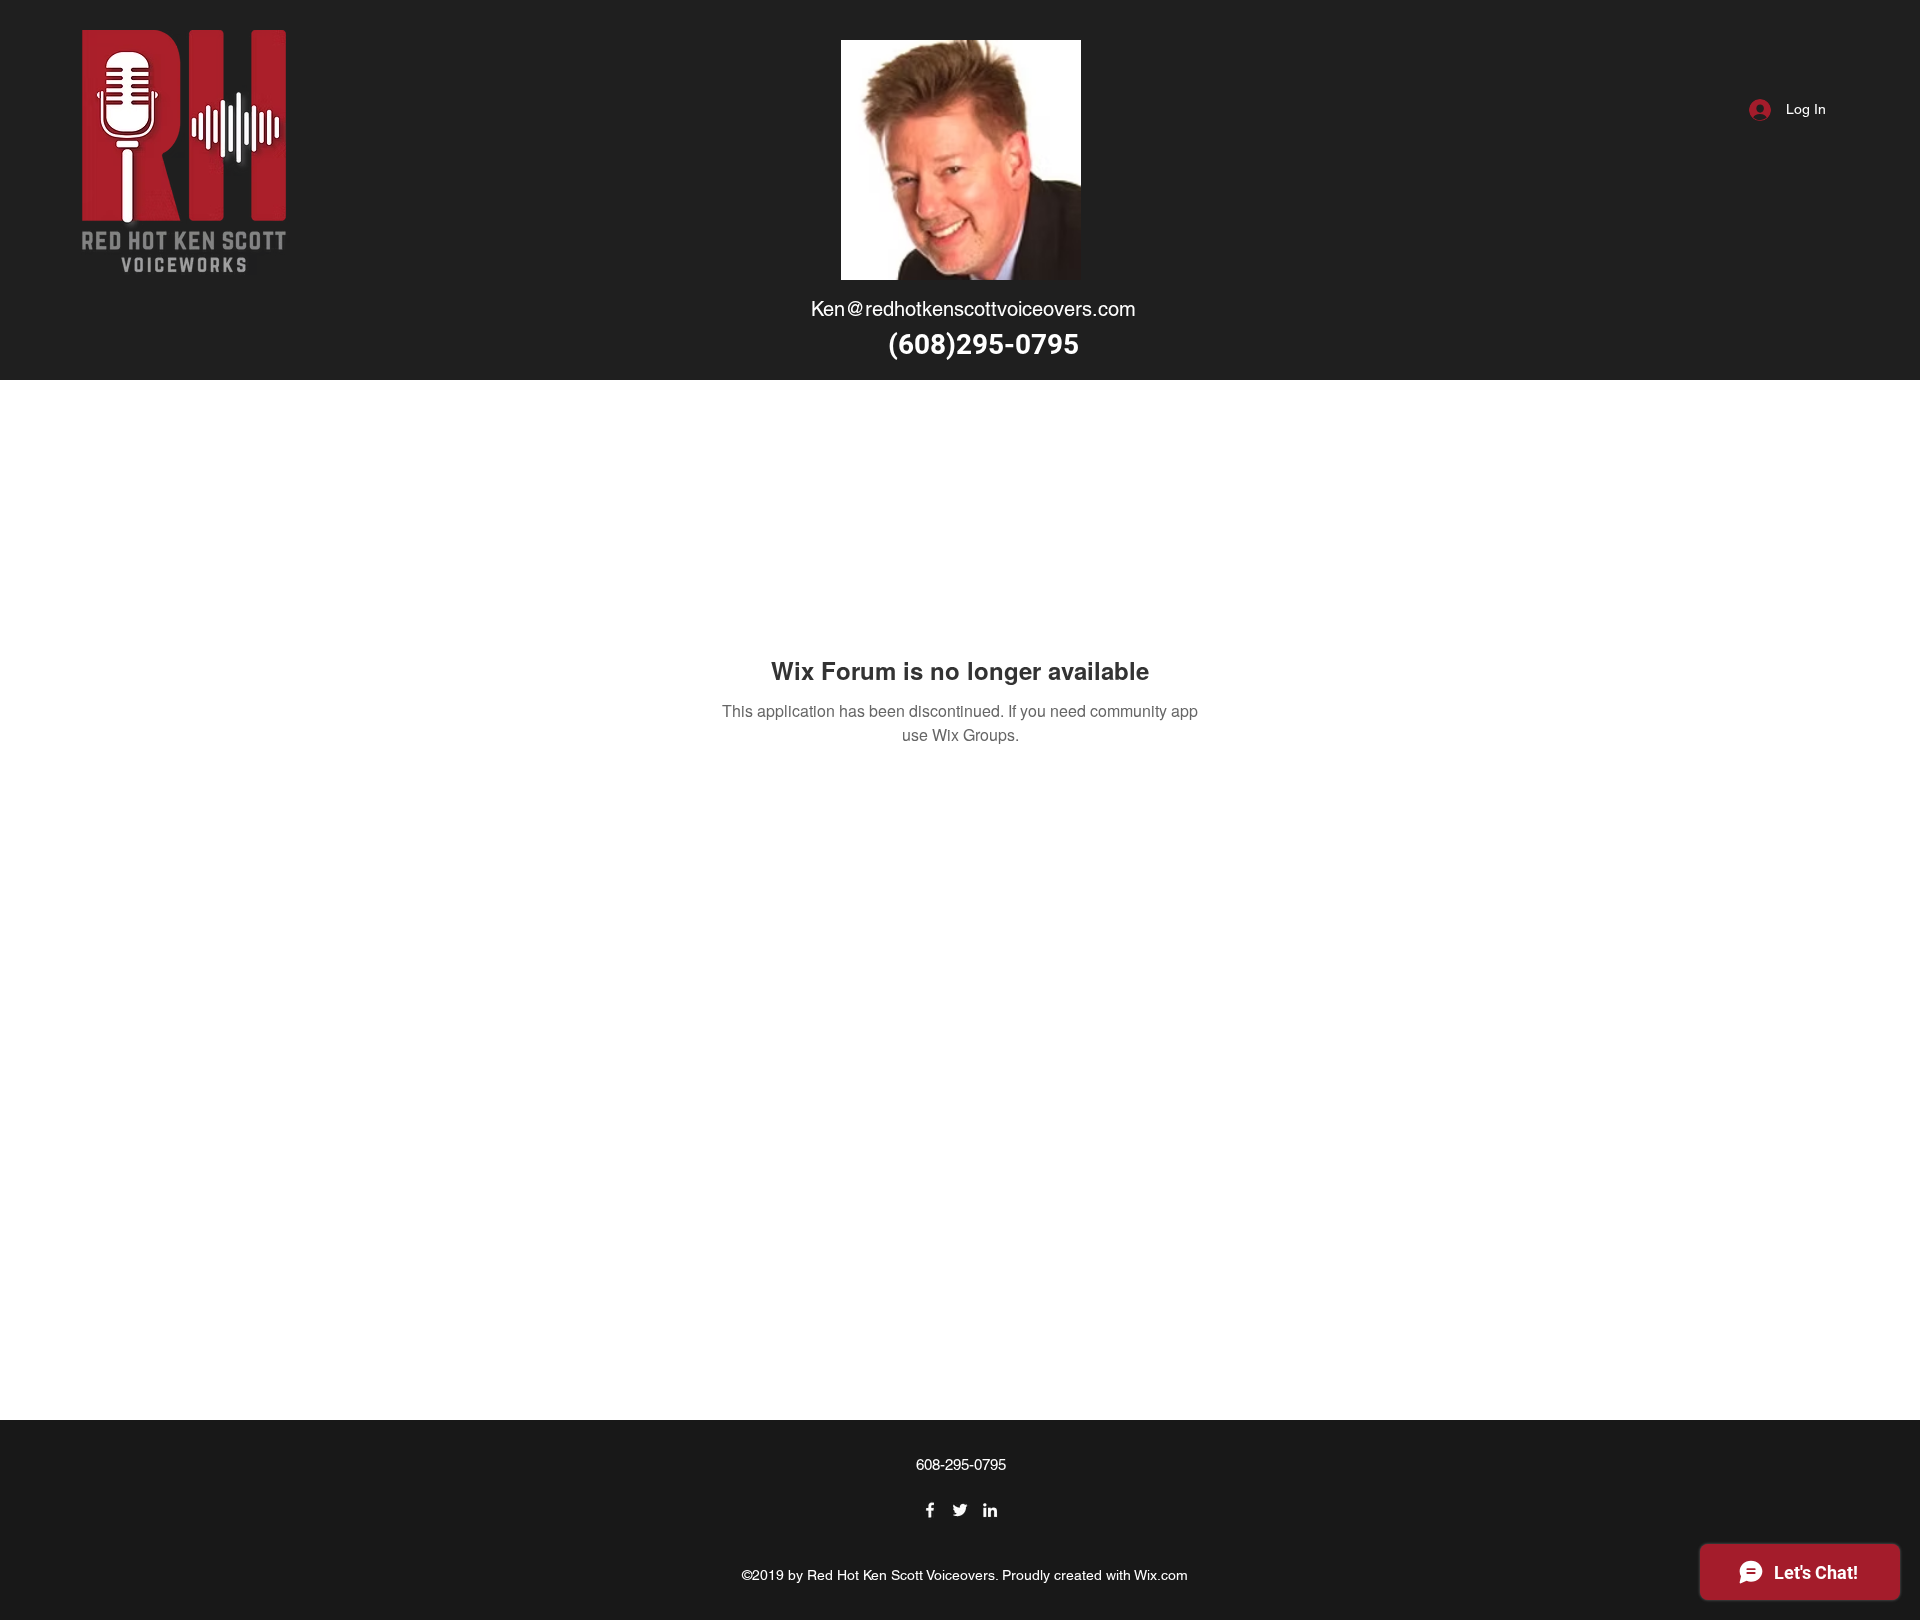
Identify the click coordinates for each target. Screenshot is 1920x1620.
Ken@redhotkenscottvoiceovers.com (973, 309)
